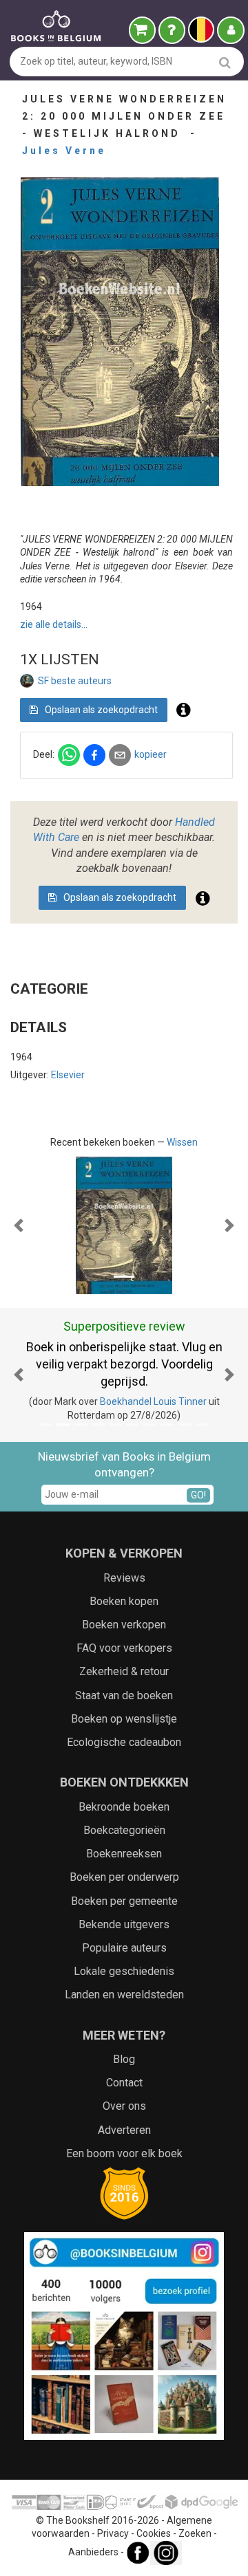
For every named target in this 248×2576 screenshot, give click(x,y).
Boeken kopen (124, 1601)
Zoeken (195, 2533)
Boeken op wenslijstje (124, 1719)
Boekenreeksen (124, 1854)
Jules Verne (64, 151)
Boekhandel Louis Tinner (153, 1401)
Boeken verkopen (124, 1625)
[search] (225, 62)
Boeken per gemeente (124, 1901)
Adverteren (124, 2130)
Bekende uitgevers (124, 1924)
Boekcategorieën (124, 1830)
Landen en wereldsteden (124, 1995)
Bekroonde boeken (124, 1807)
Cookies (154, 2533)
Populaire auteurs (124, 1948)
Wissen (182, 1142)
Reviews (124, 1578)
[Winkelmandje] (142, 30)
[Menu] (231, 30)
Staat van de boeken (124, 1695)
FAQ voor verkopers (124, 1648)
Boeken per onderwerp (124, 1877)
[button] (19, 1225)
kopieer (151, 754)
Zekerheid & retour (124, 1671)
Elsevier (68, 1075)
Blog (124, 2059)
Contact (124, 2083)
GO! (198, 1495)
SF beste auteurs (75, 681)
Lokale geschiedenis (124, 1971)
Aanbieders (93, 2552)
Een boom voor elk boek (124, 2153)
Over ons (124, 2106)
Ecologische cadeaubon (124, 1742)
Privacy (113, 2533)
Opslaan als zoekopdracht (100, 710)
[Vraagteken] (172, 30)
